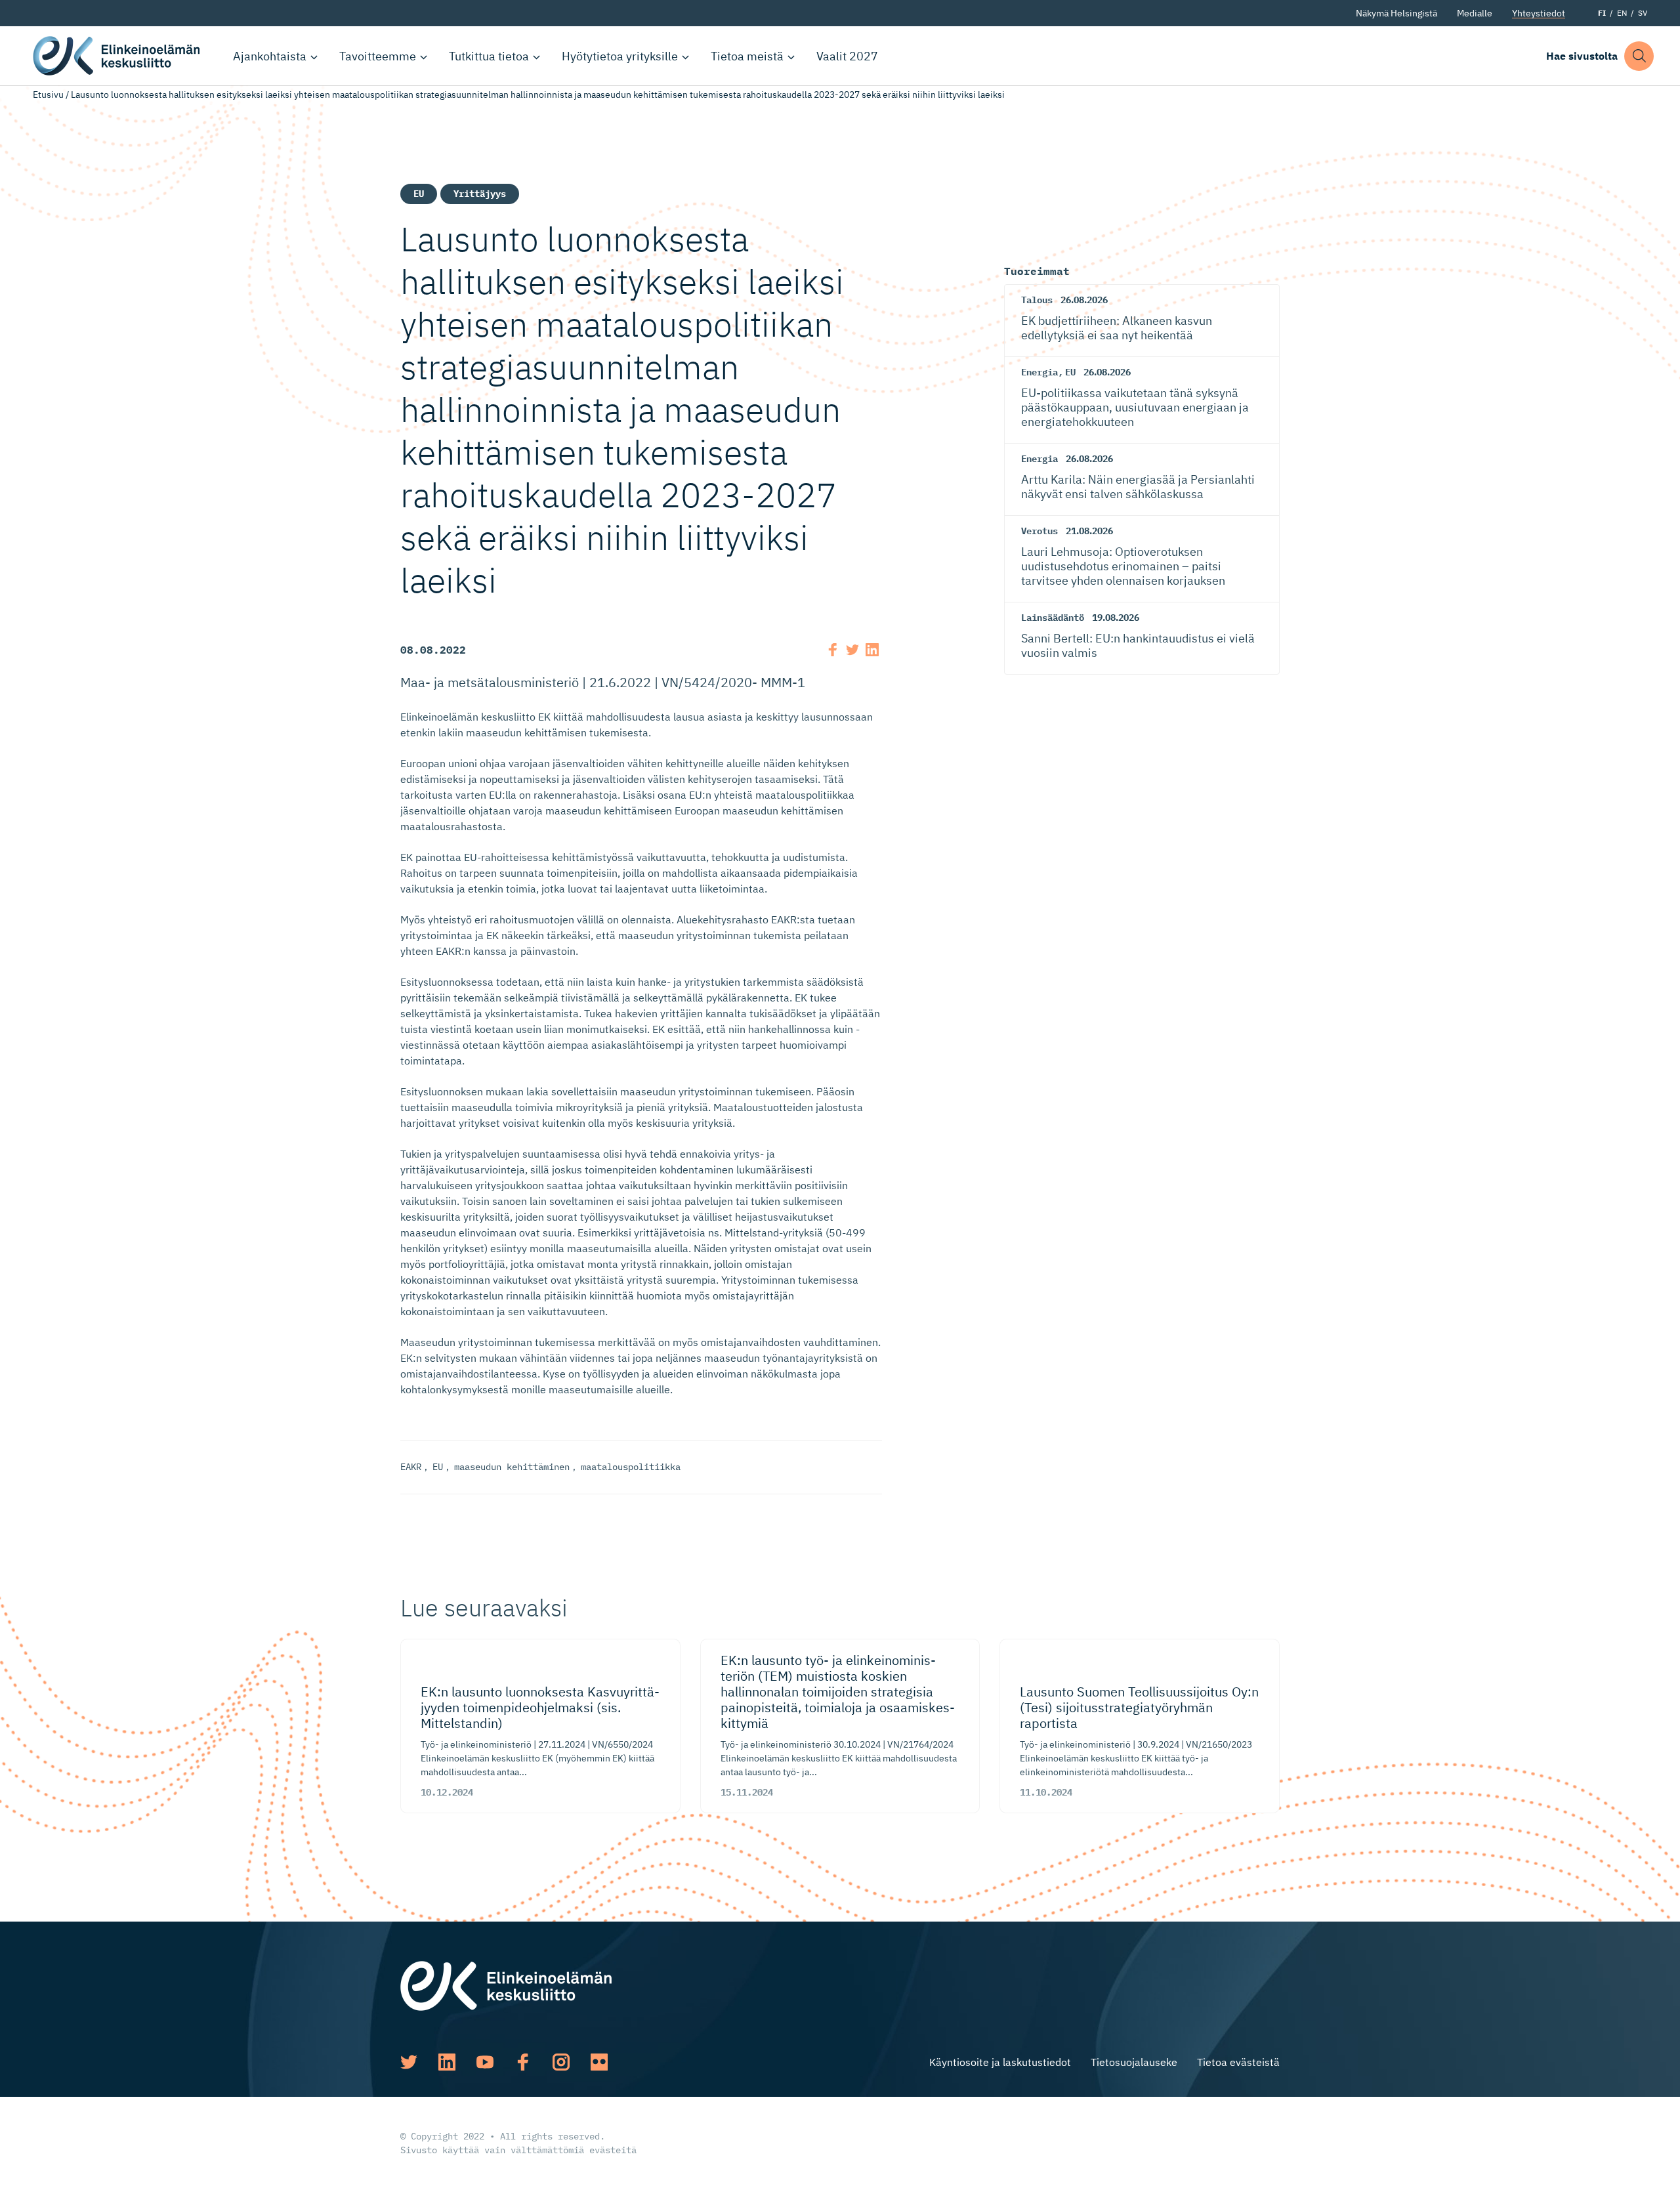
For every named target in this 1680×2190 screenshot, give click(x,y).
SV (1643, 13)
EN (1622, 13)
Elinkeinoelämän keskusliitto (118, 56)
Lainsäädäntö (1053, 618)
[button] (1639, 56)
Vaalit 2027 (847, 56)
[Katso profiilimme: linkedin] (447, 2062)
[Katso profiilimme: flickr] (599, 2062)
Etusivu (48, 95)
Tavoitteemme (378, 56)
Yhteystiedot (1539, 13)
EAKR (411, 1467)
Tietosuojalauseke (1134, 2062)
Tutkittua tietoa (489, 56)
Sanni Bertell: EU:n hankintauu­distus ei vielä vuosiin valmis (1138, 645)
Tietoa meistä (747, 56)
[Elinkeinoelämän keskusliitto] (506, 1985)
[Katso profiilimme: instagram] (561, 2062)
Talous (1037, 300)
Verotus (1039, 531)
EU (419, 194)
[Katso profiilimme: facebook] (523, 2062)
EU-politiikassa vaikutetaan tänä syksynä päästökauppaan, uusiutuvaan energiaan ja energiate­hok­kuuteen (1135, 407)
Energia (1039, 372)
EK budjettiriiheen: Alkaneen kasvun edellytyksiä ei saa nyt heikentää (1117, 328)
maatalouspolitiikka (631, 1467)
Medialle (1475, 13)
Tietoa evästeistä (1238, 2062)
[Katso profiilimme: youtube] (485, 2062)
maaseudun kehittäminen (512, 1467)
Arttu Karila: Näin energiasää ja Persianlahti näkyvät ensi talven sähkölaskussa (1138, 487)
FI (1602, 13)
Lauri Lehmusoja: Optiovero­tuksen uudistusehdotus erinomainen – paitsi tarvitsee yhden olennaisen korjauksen (1123, 566)
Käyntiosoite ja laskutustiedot (1000, 2062)
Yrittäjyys (480, 194)
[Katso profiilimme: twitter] (409, 2062)
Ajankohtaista (270, 56)
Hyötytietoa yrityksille (620, 56)
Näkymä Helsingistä (1396, 13)
